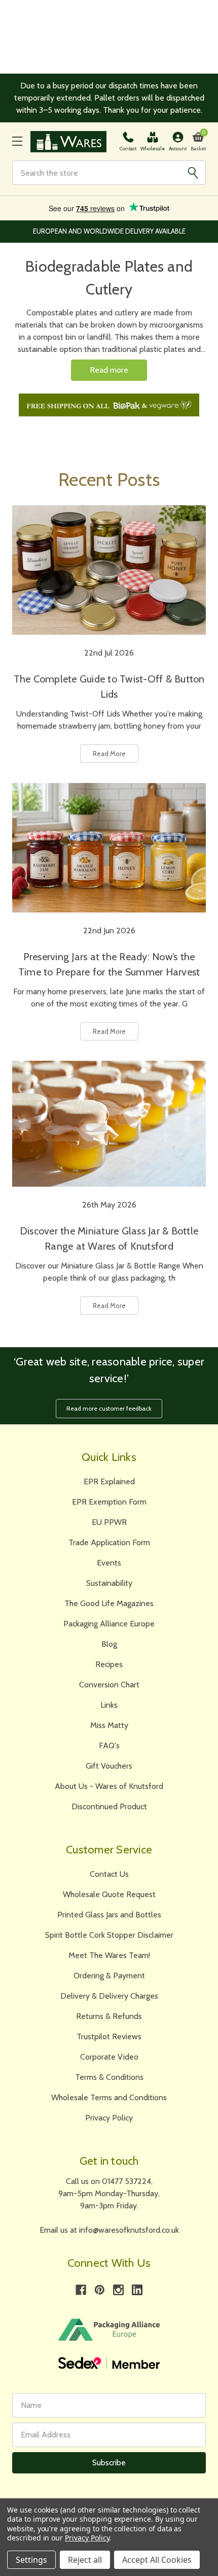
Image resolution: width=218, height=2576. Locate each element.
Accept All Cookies (157, 2560)
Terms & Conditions (109, 2077)
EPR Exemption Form (109, 1502)
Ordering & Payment (109, 1976)
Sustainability (109, 1583)
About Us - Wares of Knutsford (109, 1786)
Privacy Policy (109, 2118)
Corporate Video (109, 2057)
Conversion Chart (109, 1685)
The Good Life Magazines (109, 1603)
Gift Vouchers (109, 1766)
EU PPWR (109, 1522)
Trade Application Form (109, 1542)
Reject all (85, 2560)
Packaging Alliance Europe (109, 1624)
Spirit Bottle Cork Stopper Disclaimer (109, 1935)
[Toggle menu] (17, 141)
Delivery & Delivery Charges (109, 1996)
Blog (109, 1644)
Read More (109, 754)
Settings (31, 2560)
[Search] (193, 173)
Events (109, 1563)
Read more (109, 370)
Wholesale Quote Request (109, 1894)
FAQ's (109, 1746)
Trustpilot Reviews (109, 2036)
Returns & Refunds (109, 2016)
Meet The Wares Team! (109, 1955)
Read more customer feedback (109, 1408)
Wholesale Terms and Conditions (109, 2097)
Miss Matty (109, 1725)
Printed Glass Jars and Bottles (109, 1915)
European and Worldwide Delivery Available (109, 231)
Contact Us (109, 1874)
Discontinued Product (109, 1806)
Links (109, 1705)
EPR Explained (109, 1481)
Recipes (109, 1664)
